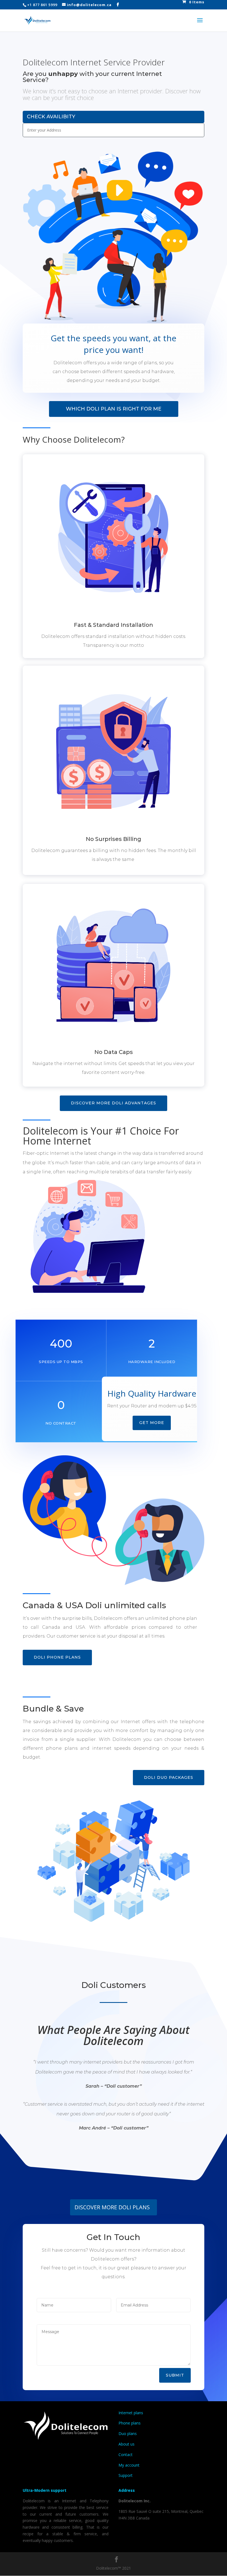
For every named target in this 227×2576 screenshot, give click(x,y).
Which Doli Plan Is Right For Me (114, 409)
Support (126, 2475)
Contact (126, 2455)
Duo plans (128, 2433)
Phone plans (130, 2423)
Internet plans (131, 2413)
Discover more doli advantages (114, 1103)
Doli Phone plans (57, 1657)
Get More (152, 1423)
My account (129, 2465)
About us (127, 2444)
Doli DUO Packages (169, 1777)
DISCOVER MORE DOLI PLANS (112, 2207)
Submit (175, 2375)
